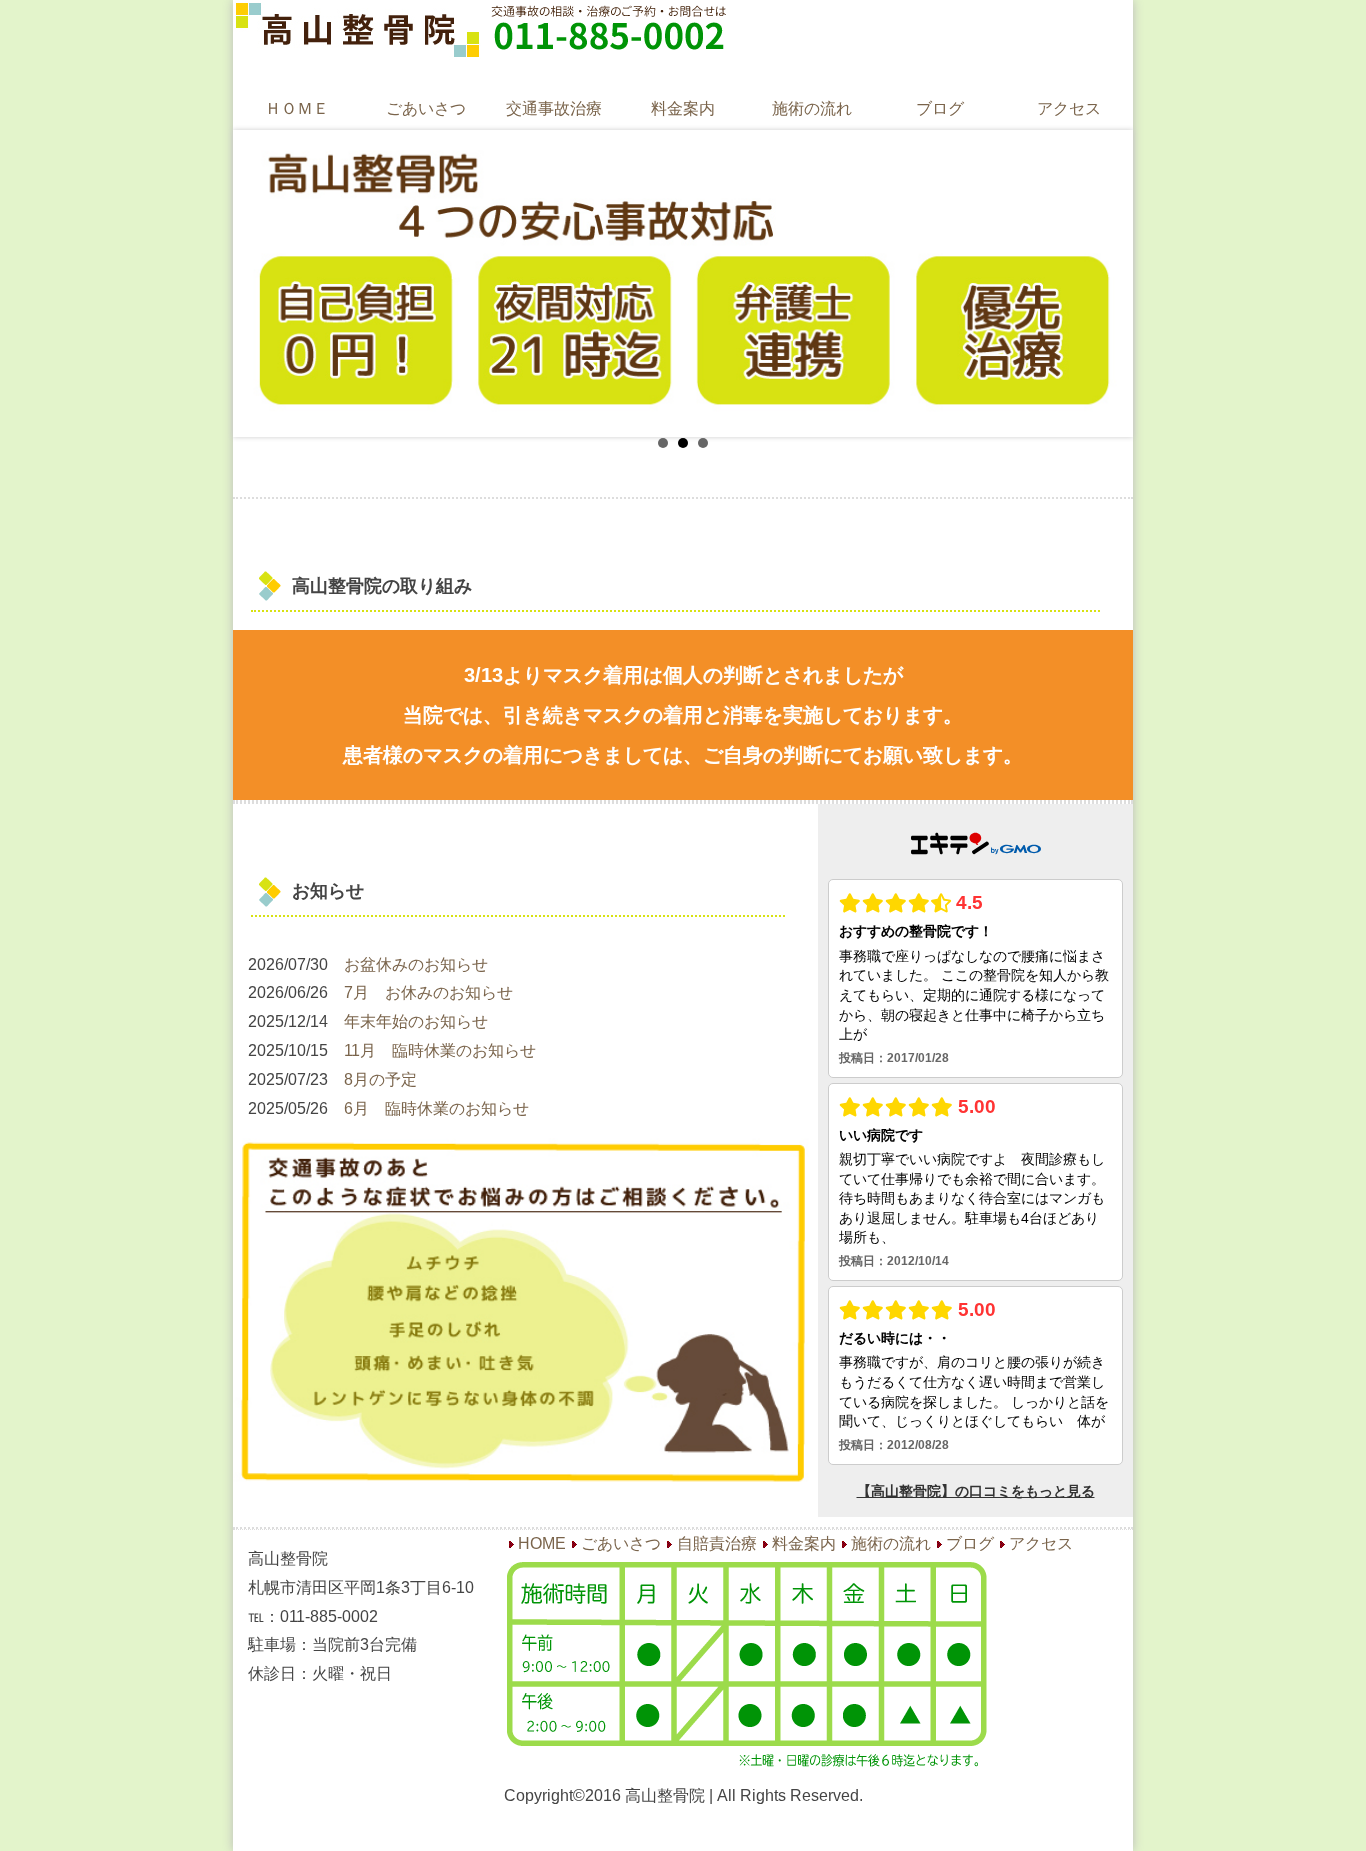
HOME (542, 1543)
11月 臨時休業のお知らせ (440, 1050)
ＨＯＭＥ (297, 108)
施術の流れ (812, 108)
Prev (264, 283)
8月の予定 (380, 1079)
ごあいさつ (426, 108)
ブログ (940, 108)
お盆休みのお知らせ (416, 964)
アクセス (1069, 108)
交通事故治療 (554, 108)
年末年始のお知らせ (416, 1021)
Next (1102, 283)
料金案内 (683, 108)
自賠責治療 (717, 1543)
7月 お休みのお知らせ (428, 992)
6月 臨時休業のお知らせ (436, 1108)
